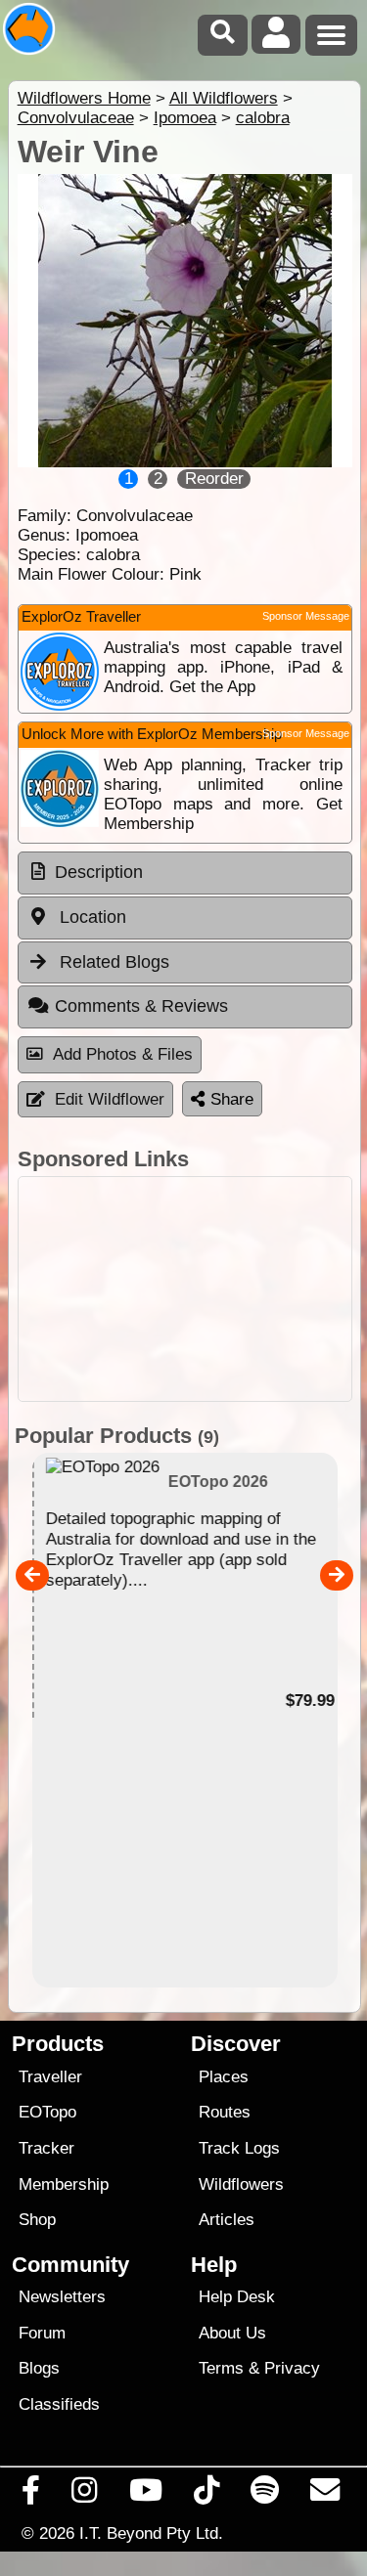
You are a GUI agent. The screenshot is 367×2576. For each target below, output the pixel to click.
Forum (42, 2333)
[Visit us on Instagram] (85, 2495)
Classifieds (59, 2404)
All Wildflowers (224, 98)
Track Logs (239, 2148)
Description (99, 872)
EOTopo (47, 2112)
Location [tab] (91, 917)
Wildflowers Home (84, 98)
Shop (37, 2220)
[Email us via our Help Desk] (325, 2495)
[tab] (185, 873)
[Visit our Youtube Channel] (145, 2495)
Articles (227, 2220)
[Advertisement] (185, 1289)
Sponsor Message (306, 616)
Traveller (50, 2077)
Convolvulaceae (76, 118)
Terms (221, 2368)
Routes (225, 2112)
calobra (263, 118)
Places (224, 2077)
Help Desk (237, 2297)
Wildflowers (241, 2184)
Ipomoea (185, 118)
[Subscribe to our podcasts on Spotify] (265, 2495)
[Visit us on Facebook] (31, 2495)
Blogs (39, 2368)
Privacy (292, 2368)
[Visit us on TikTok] (206, 2495)
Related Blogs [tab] (112, 962)
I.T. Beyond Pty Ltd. (151, 2533)
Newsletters (62, 2297)
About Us (232, 2333)
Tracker (46, 2148)
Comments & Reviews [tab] (141, 1006)
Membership (64, 2184)
